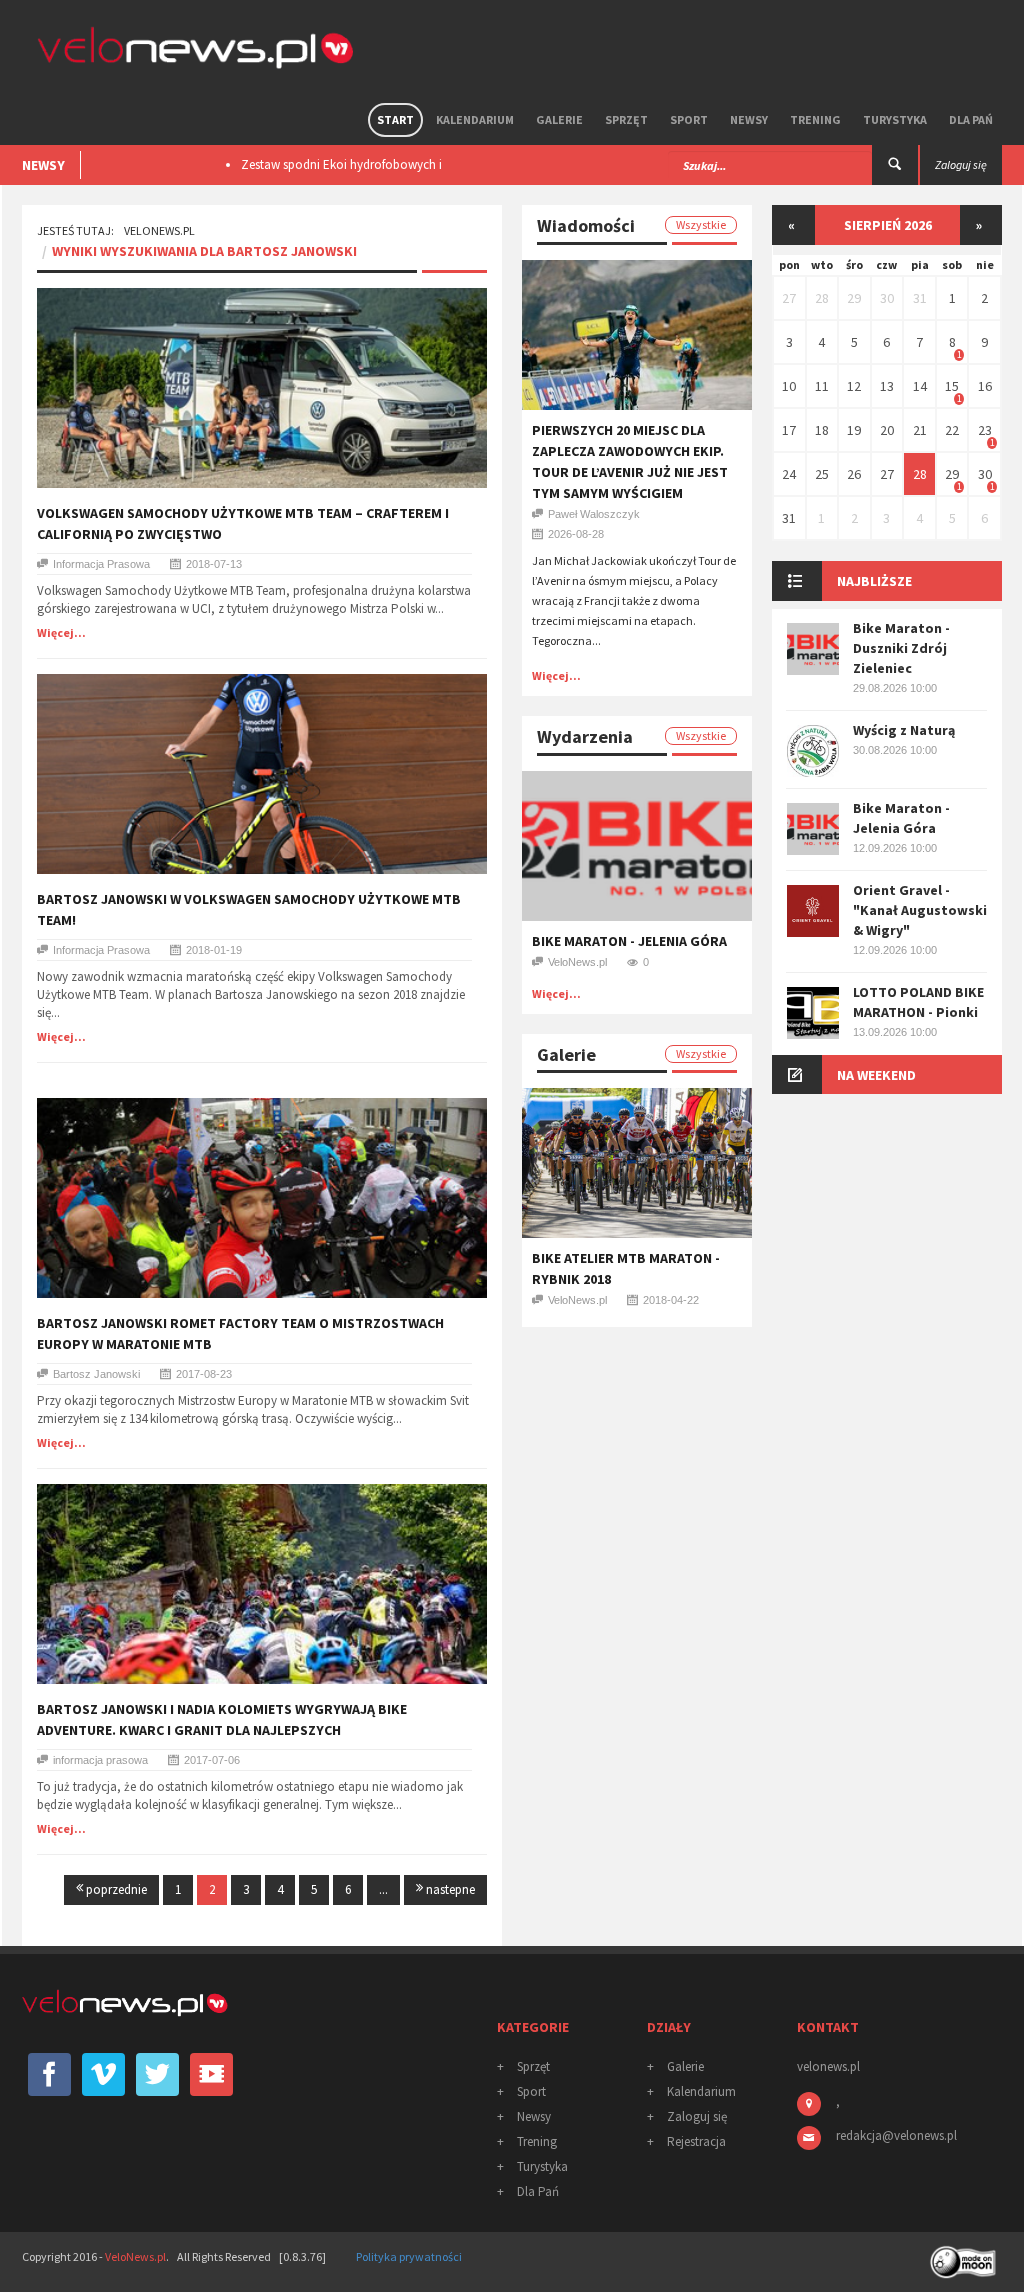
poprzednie (115, 1889)
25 (822, 474)
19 (854, 430)
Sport (689, 119)
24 (789, 474)
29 (854, 298)
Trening (815, 119)
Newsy (749, 119)
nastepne (449, 1889)
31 (920, 298)
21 (920, 430)
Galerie (559, 119)
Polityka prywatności (409, 2256)
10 (789, 386)
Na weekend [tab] (876, 1075)
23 (985, 430)
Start (395, 119)
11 (822, 386)
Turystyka (895, 119)
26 (854, 474)
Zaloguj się (697, 2116)
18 (822, 430)
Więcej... (61, 632)
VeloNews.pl (159, 230)
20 (887, 430)
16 (985, 386)
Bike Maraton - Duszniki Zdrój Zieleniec (901, 648)
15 (952, 386)
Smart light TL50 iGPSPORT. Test (327, 164)
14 (920, 386)
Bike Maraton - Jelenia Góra (629, 941)
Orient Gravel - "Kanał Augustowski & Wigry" (920, 910)
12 (854, 386)
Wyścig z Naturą (904, 730)
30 (887, 298)
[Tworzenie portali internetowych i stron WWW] (965, 2255)
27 (789, 298)
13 (887, 386)
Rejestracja (696, 2141)
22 (952, 430)
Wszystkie (701, 224)
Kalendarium (475, 119)
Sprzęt (626, 119)
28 (822, 298)
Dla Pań (971, 119)
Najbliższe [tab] (874, 581)
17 (789, 430)
